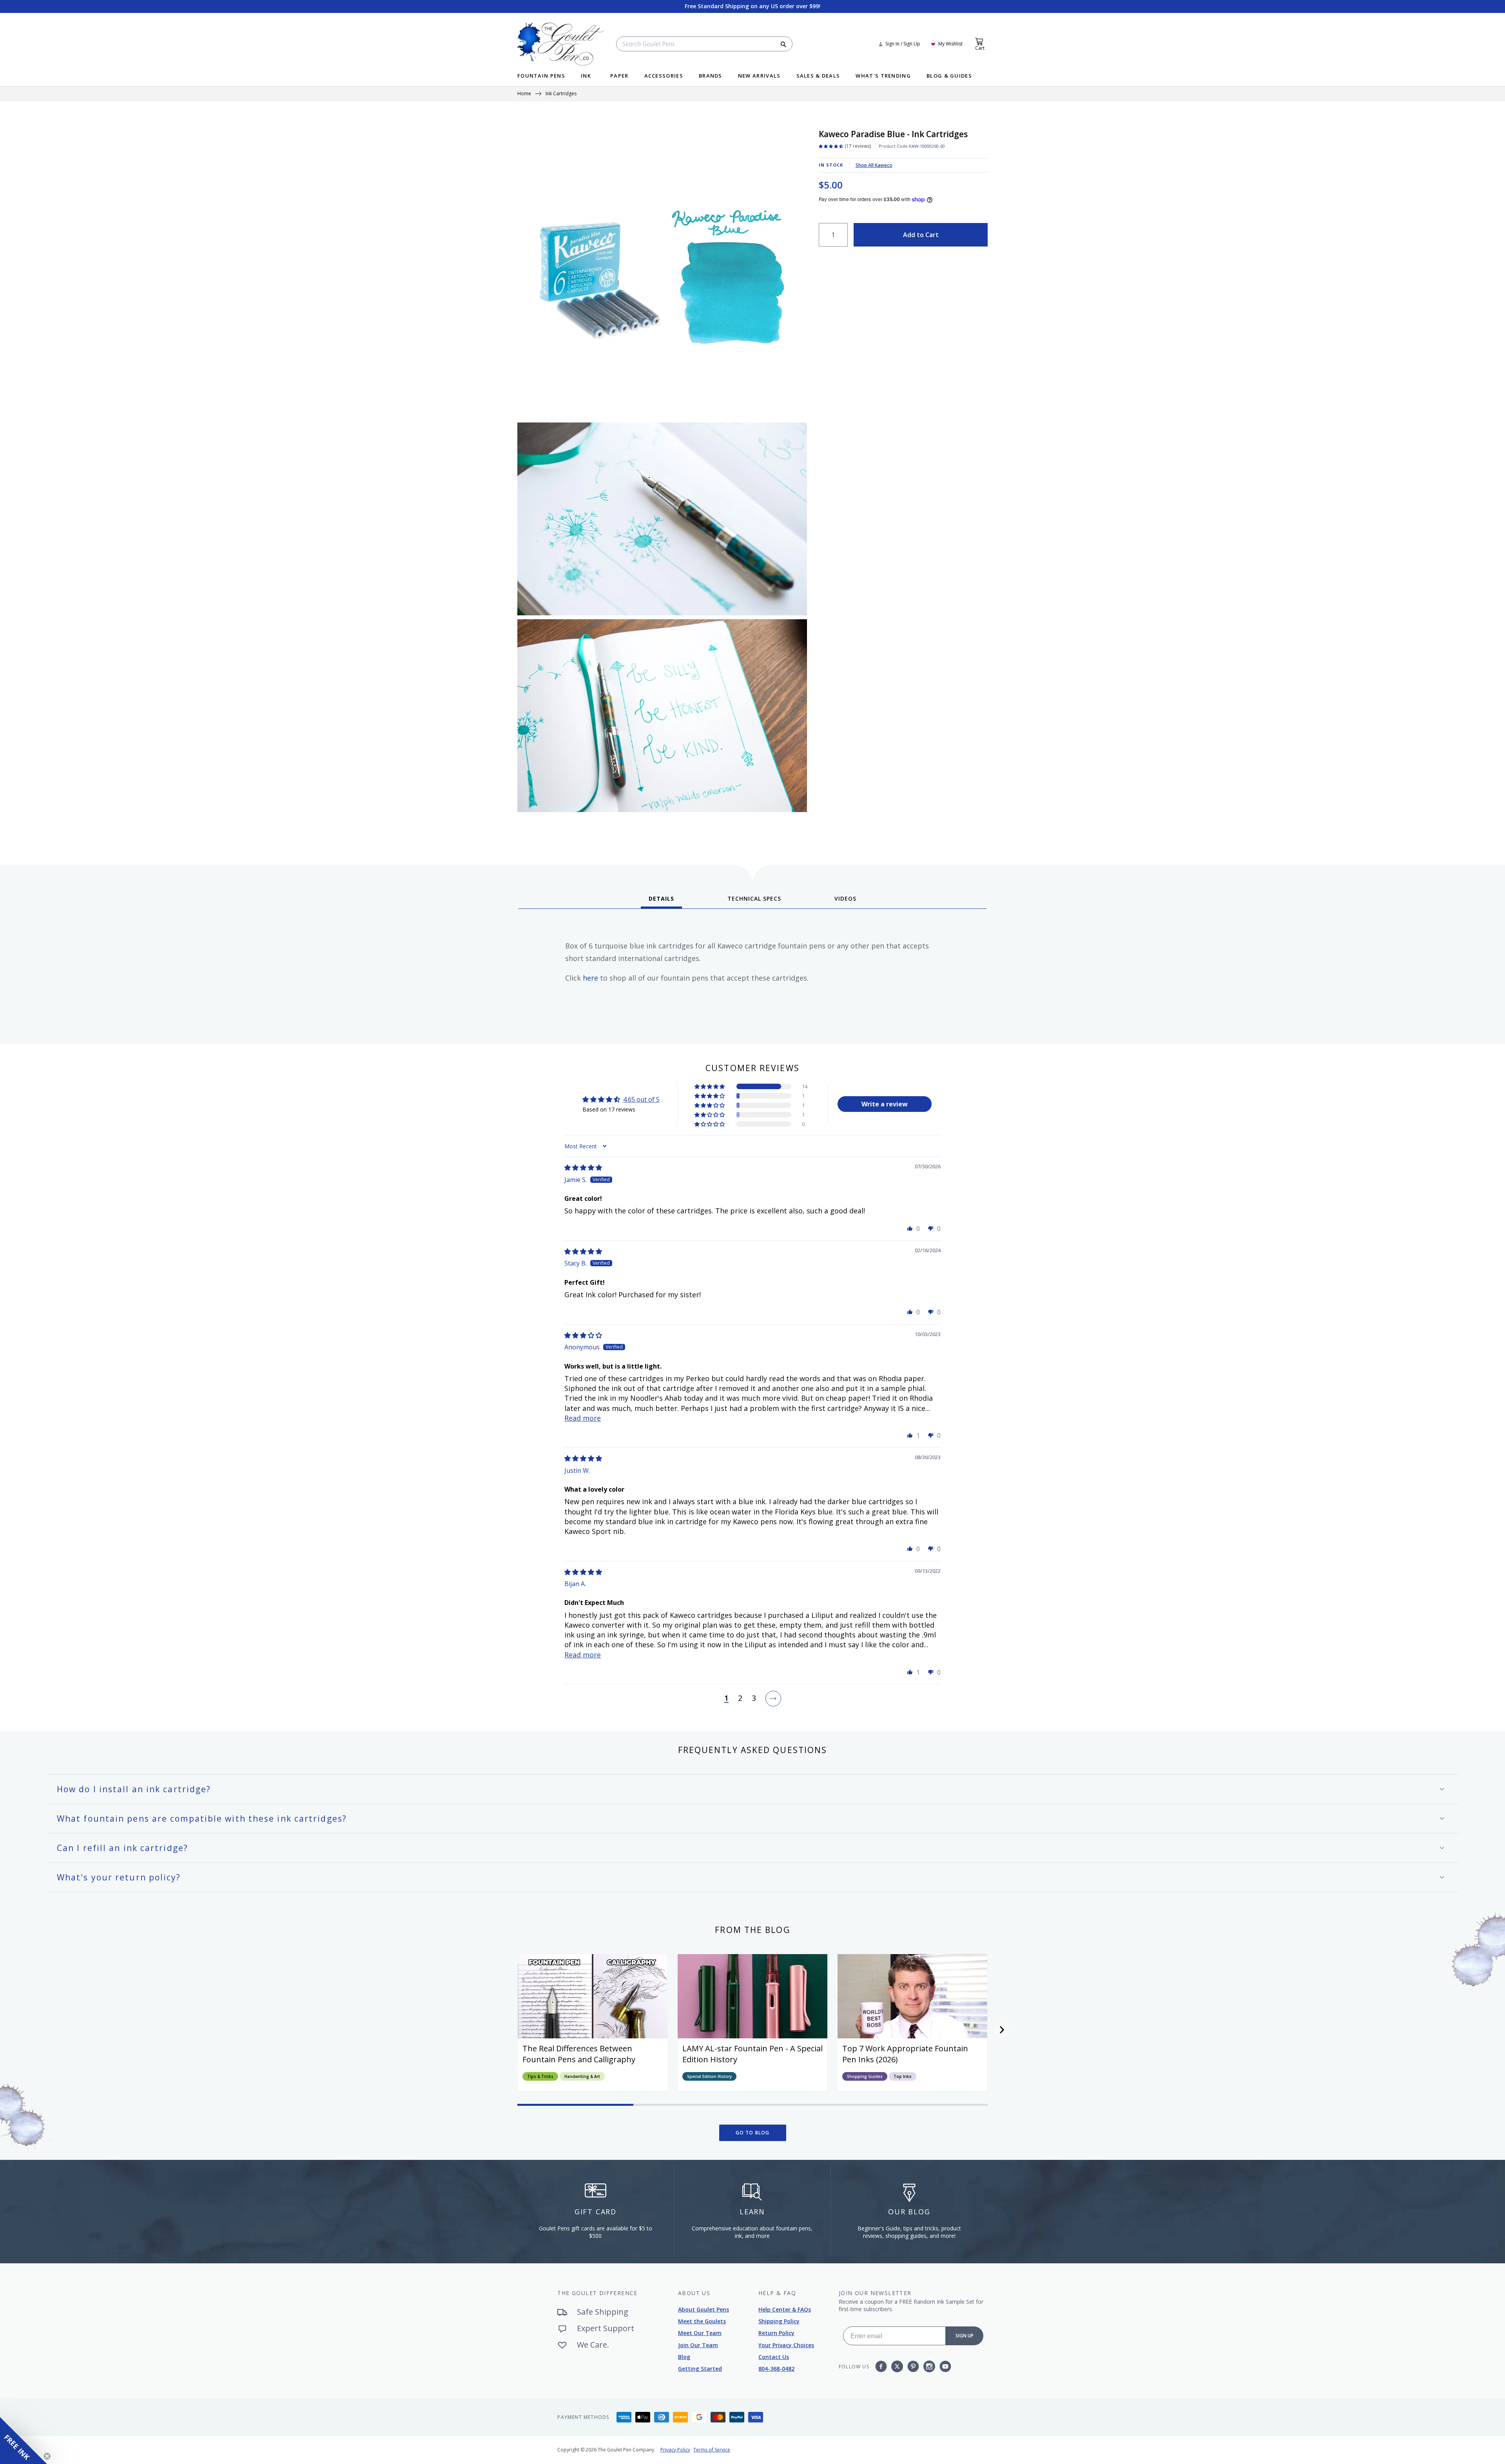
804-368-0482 (776, 2369)
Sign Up (965, 2336)
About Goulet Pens (704, 2309)
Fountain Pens (541, 76)
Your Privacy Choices (786, 2345)
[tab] (661, 901)
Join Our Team (698, 2345)
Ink (586, 76)
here (590, 978)
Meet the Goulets (702, 2321)
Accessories (664, 76)
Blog (684, 2357)
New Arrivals (759, 76)
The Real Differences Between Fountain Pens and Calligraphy (579, 2054)
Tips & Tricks (540, 2076)
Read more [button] (583, 1418)
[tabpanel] (752, 974)
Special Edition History (709, 2076)
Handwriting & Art (582, 2076)
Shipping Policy (779, 2321)
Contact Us (774, 2357)
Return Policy (776, 2333)
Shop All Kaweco (874, 165)
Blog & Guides (949, 76)
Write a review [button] (885, 1104)
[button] (710, 1086)
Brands (711, 76)
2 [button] (740, 1699)
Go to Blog (753, 2133)
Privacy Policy (675, 2450)
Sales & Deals (818, 76)
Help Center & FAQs (785, 2309)
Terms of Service (712, 2450)
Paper (619, 76)
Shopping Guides (865, 2076)
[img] (583, 1168)
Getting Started (700, 2369)
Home (524, 94)
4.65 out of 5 (641, 1099)
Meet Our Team (700, 2333)
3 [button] (754, 1699)
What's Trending (883, 76)
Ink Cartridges (561, 94)
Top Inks (903, 2076)
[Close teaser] (47, 2456)
